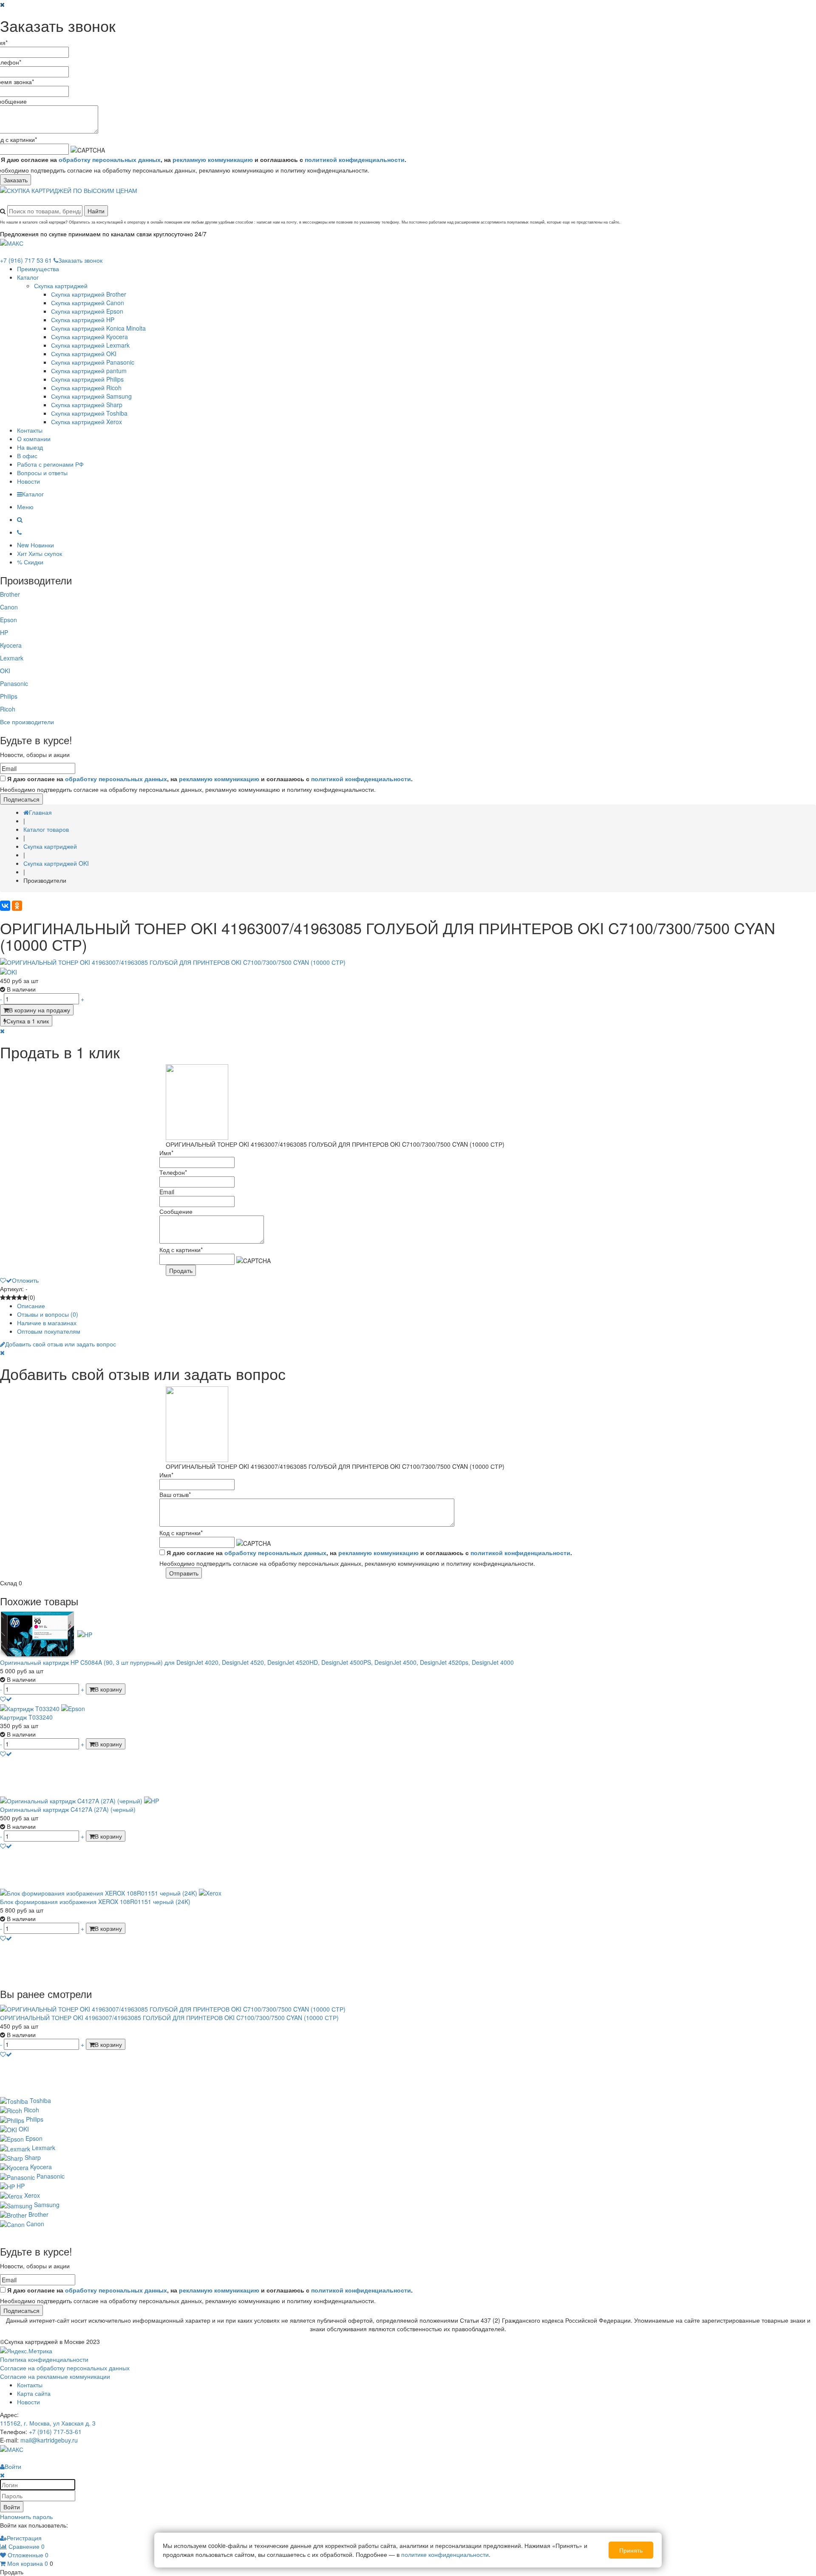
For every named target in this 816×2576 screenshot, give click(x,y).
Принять (631, 2550)
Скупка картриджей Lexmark (90, 345)
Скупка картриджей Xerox (86, 422)
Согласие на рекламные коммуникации (55, 2376)
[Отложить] (6, 1699)
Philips (9, 696)
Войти (12, 2507)
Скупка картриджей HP (83, 320)
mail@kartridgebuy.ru (49, 2440)
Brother (10, 594)
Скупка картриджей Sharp (87, 405)
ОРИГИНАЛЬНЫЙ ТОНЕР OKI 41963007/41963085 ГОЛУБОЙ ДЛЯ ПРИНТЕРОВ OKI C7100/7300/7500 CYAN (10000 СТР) (169, 2018)
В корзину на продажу (40, 1010)
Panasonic (14, 683)
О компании (34, 439)
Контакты (30, 430)
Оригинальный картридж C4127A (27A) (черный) (68, 1809)
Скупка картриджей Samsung (91, 396)
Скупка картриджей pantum (89, 371)
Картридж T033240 (26, 1717)
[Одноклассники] (17, 906)
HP (4, 632)
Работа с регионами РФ (50, 464)
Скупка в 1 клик (28, 1021)
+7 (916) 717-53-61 (55, 2431)
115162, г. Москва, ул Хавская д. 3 (48, 2423)
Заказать (16, 180)
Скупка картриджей (61, 286)
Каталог (28, 277)
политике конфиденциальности (445, 2554)
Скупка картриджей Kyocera (89, 337)
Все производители (27, 722)
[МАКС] (12, 242)
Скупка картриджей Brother (89, 294)
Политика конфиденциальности (44, 2359)
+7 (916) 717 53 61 (26, 260)
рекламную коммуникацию (213, 159)
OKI (5, 671)
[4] (19, 1297)
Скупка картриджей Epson (87, 311)
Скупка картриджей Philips (87, 379)
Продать (181, 1270)
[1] (3, 1297)
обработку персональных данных (110, 159)
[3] (14, 1297)
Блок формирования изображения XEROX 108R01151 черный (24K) (95, 1902)
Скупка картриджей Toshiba (89, 413)
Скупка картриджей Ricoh (86, 388)
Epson (8, 620)
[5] (25, 1297)
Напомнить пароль (26, 2516)
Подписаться (21, 799)
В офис (27, 456)
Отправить (184, 1573)
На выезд (30, 447)
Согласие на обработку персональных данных (65, 2368)
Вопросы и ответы (42, 473)
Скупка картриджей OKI (84, 354)
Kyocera (11, 645)
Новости (28, 481)
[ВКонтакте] (5, 906)
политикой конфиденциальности (355, 159)
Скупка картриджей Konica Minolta (98, 328)
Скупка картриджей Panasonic (93, 362)
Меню (25, 507)
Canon (9, 607)
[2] (8, 1297)
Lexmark (12, 658)
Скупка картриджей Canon (88, 303)
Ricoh (8, 709)
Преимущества (38, 269)
